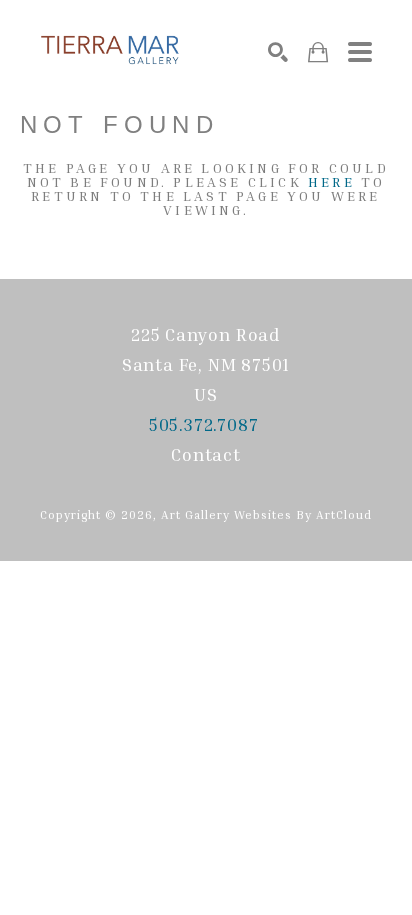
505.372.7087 (206, 424)
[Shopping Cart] (318, 52)
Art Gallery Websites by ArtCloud (266, 514)
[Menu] (360, 52)
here (331, 181)
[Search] (278, 52)
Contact (206, 454)
